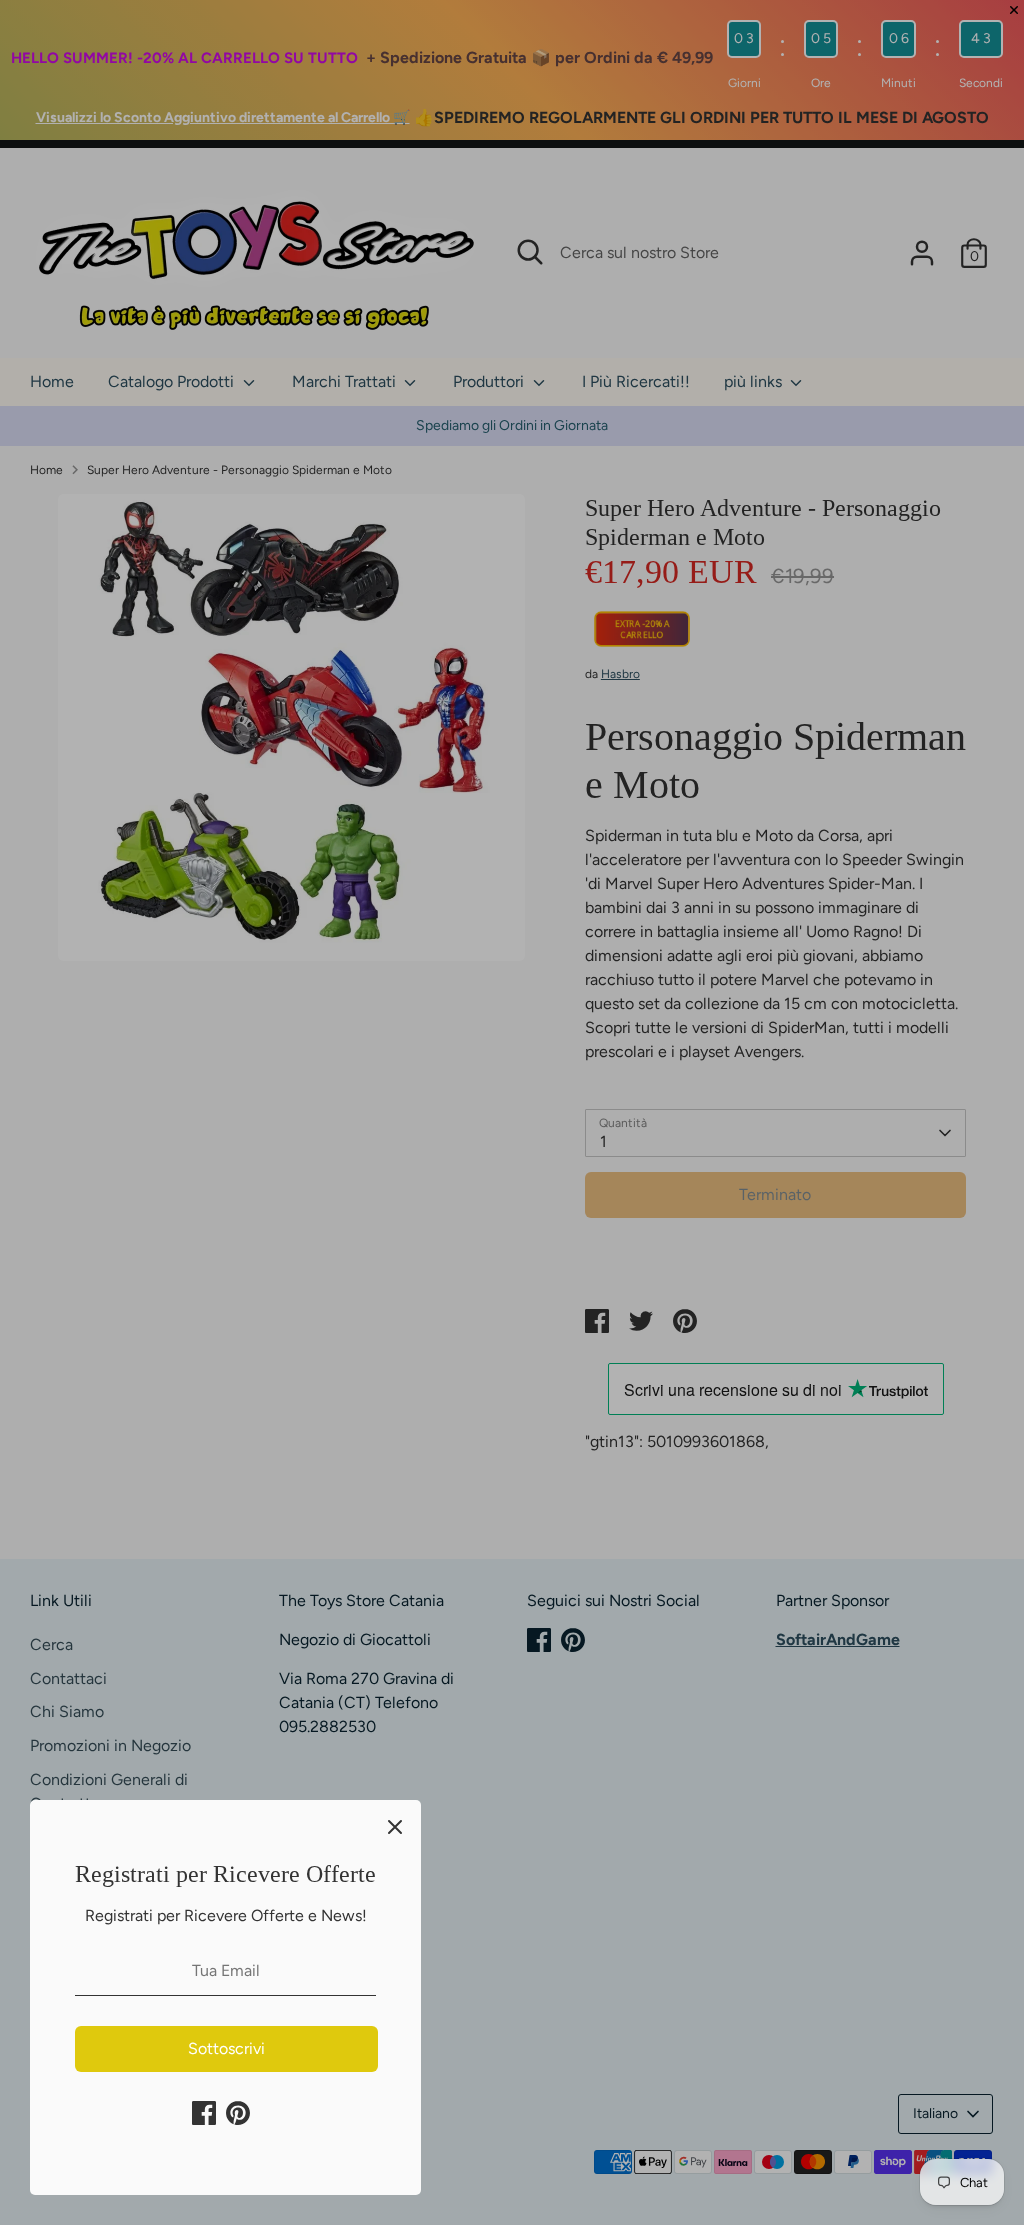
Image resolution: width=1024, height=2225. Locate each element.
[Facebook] (204, 2113)
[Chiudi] (395, 1826)
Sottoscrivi (226, 2048)
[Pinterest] (238, 2113)
